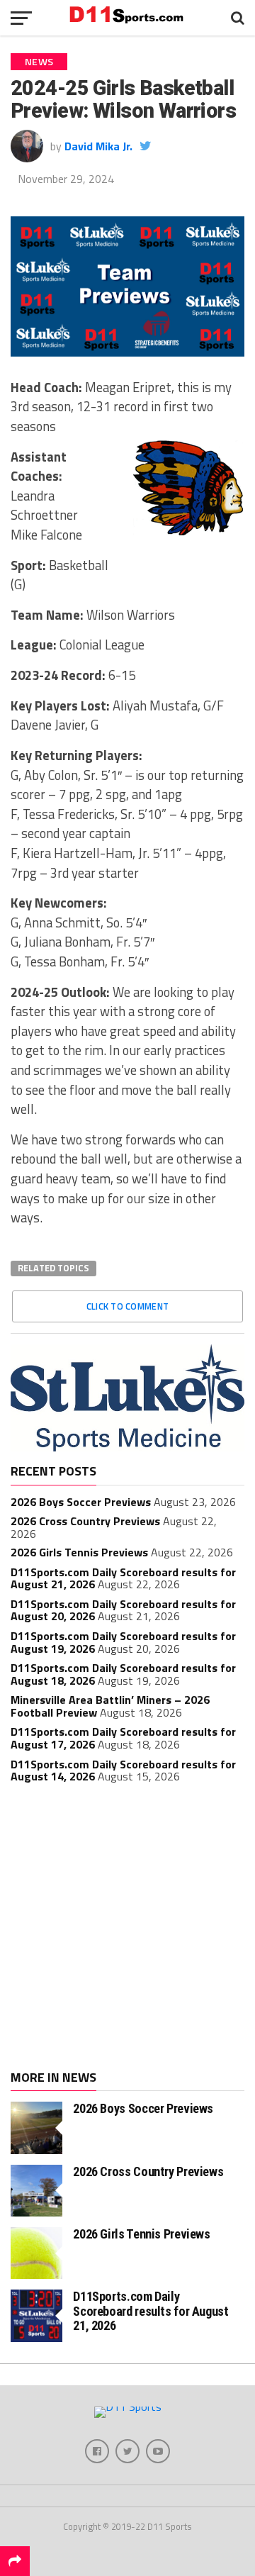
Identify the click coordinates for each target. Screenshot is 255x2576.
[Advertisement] (127, 1929)
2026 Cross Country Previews (85, 1521)
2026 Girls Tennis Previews (79, 1552)
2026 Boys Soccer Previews (81, 1502)
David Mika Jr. (98, 146)
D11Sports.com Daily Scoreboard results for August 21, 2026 (151, 2310)
